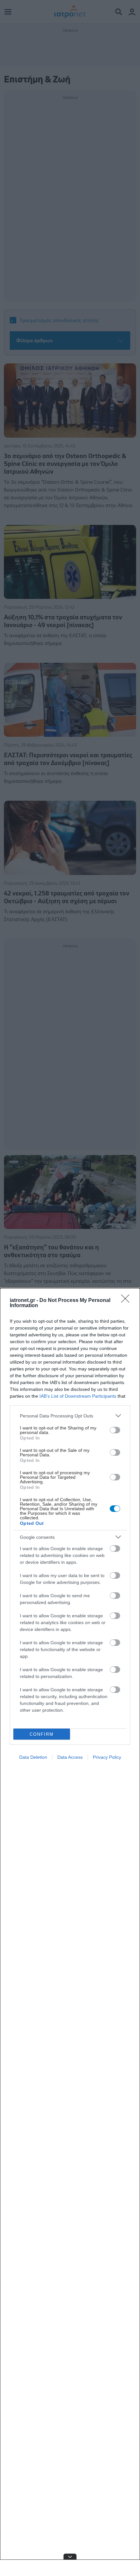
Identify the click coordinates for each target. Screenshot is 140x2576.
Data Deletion (33, 1757)
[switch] (115, 1430)
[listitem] (70, 1416)
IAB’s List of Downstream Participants (78, 1396)
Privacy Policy (107, 1757)
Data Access (70, 1757)
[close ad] (70, 2557)
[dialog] (70, 1932)
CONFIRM (42, 1734)
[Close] (127, 1301)
